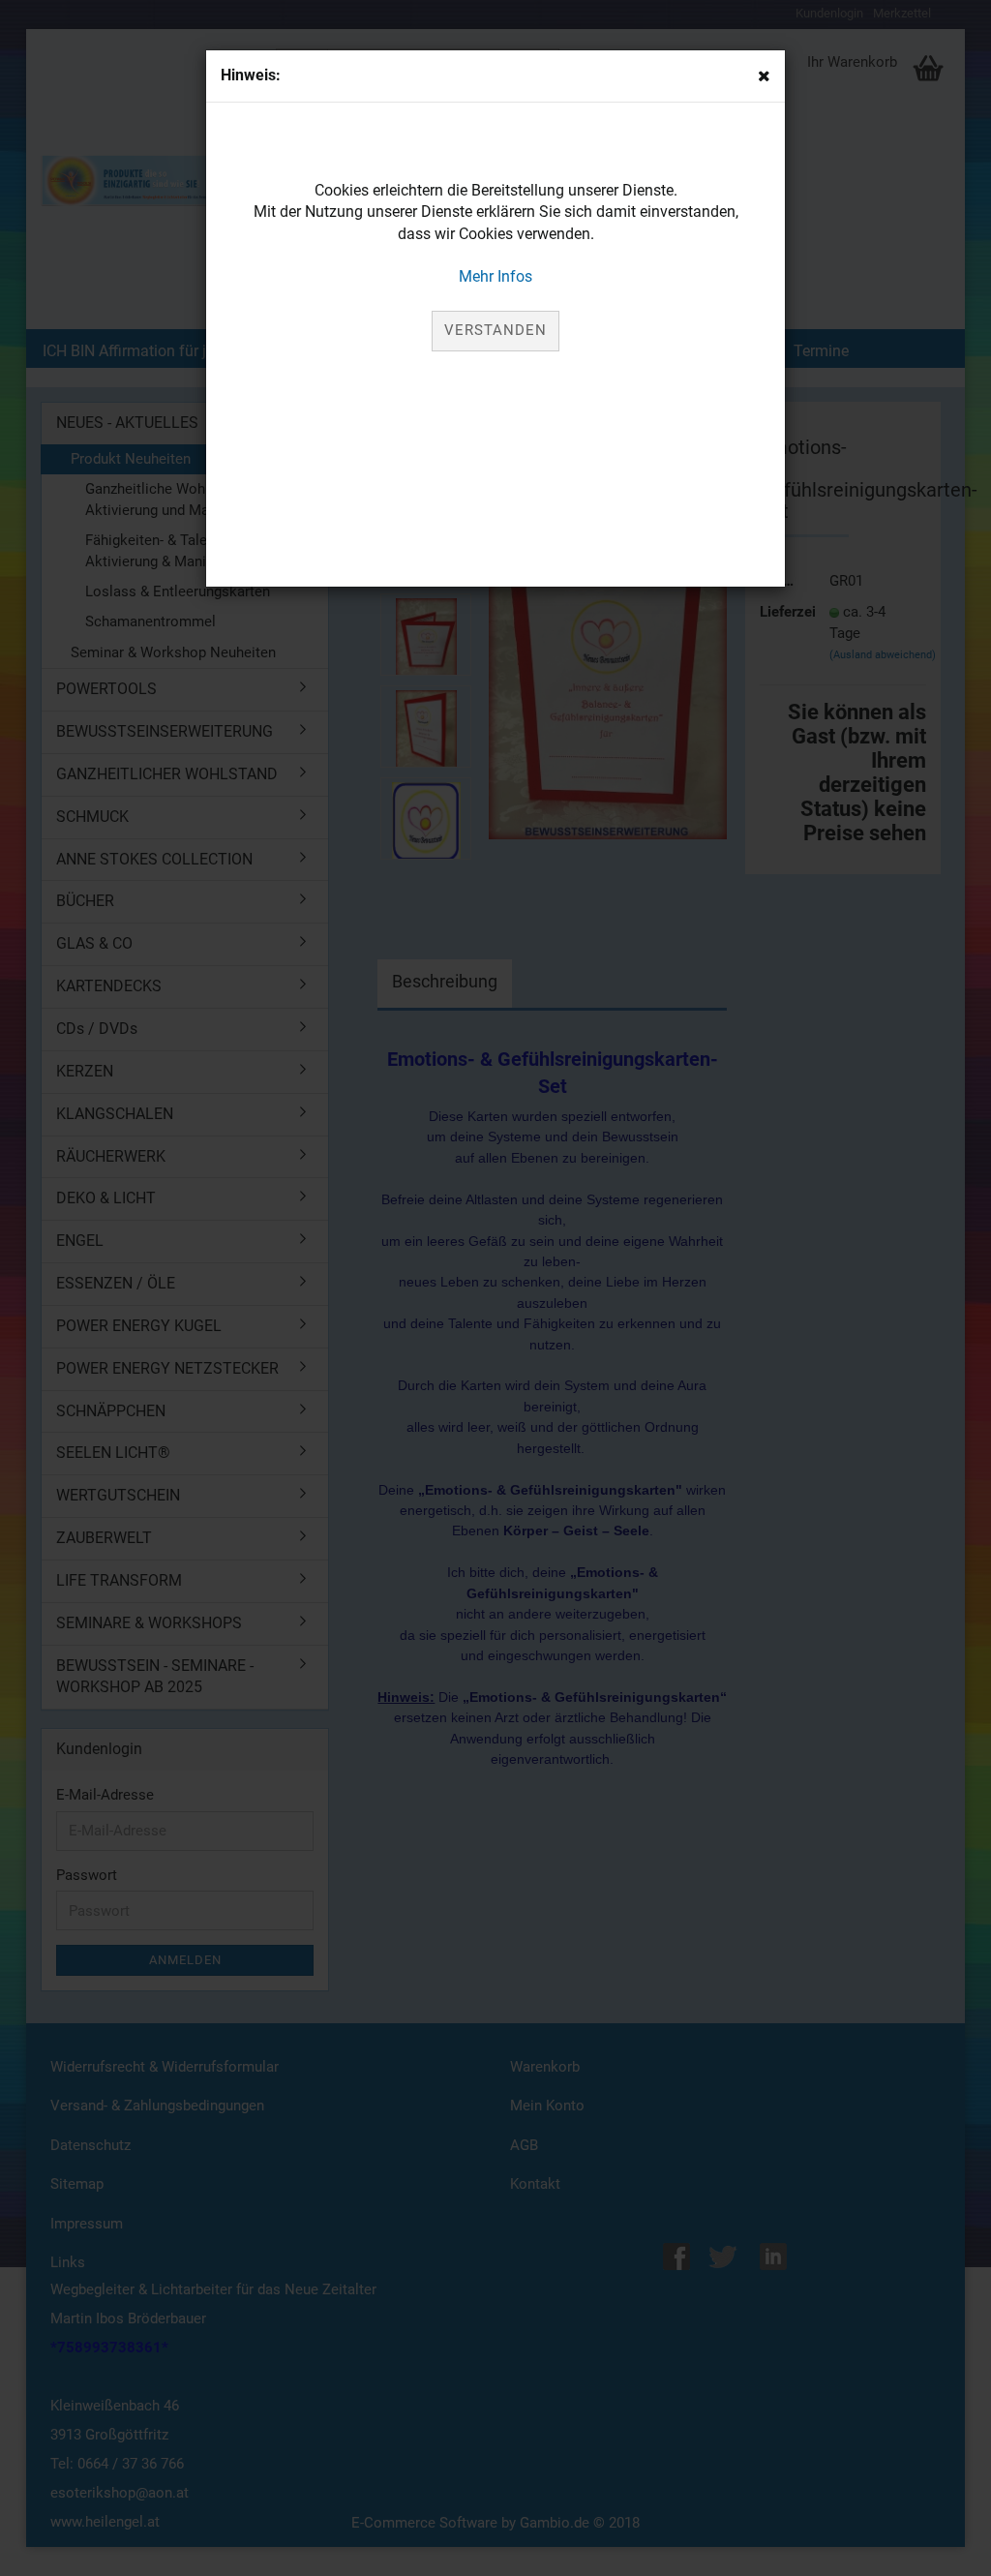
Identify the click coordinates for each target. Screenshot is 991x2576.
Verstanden (495, 330)
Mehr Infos (495, 276)
